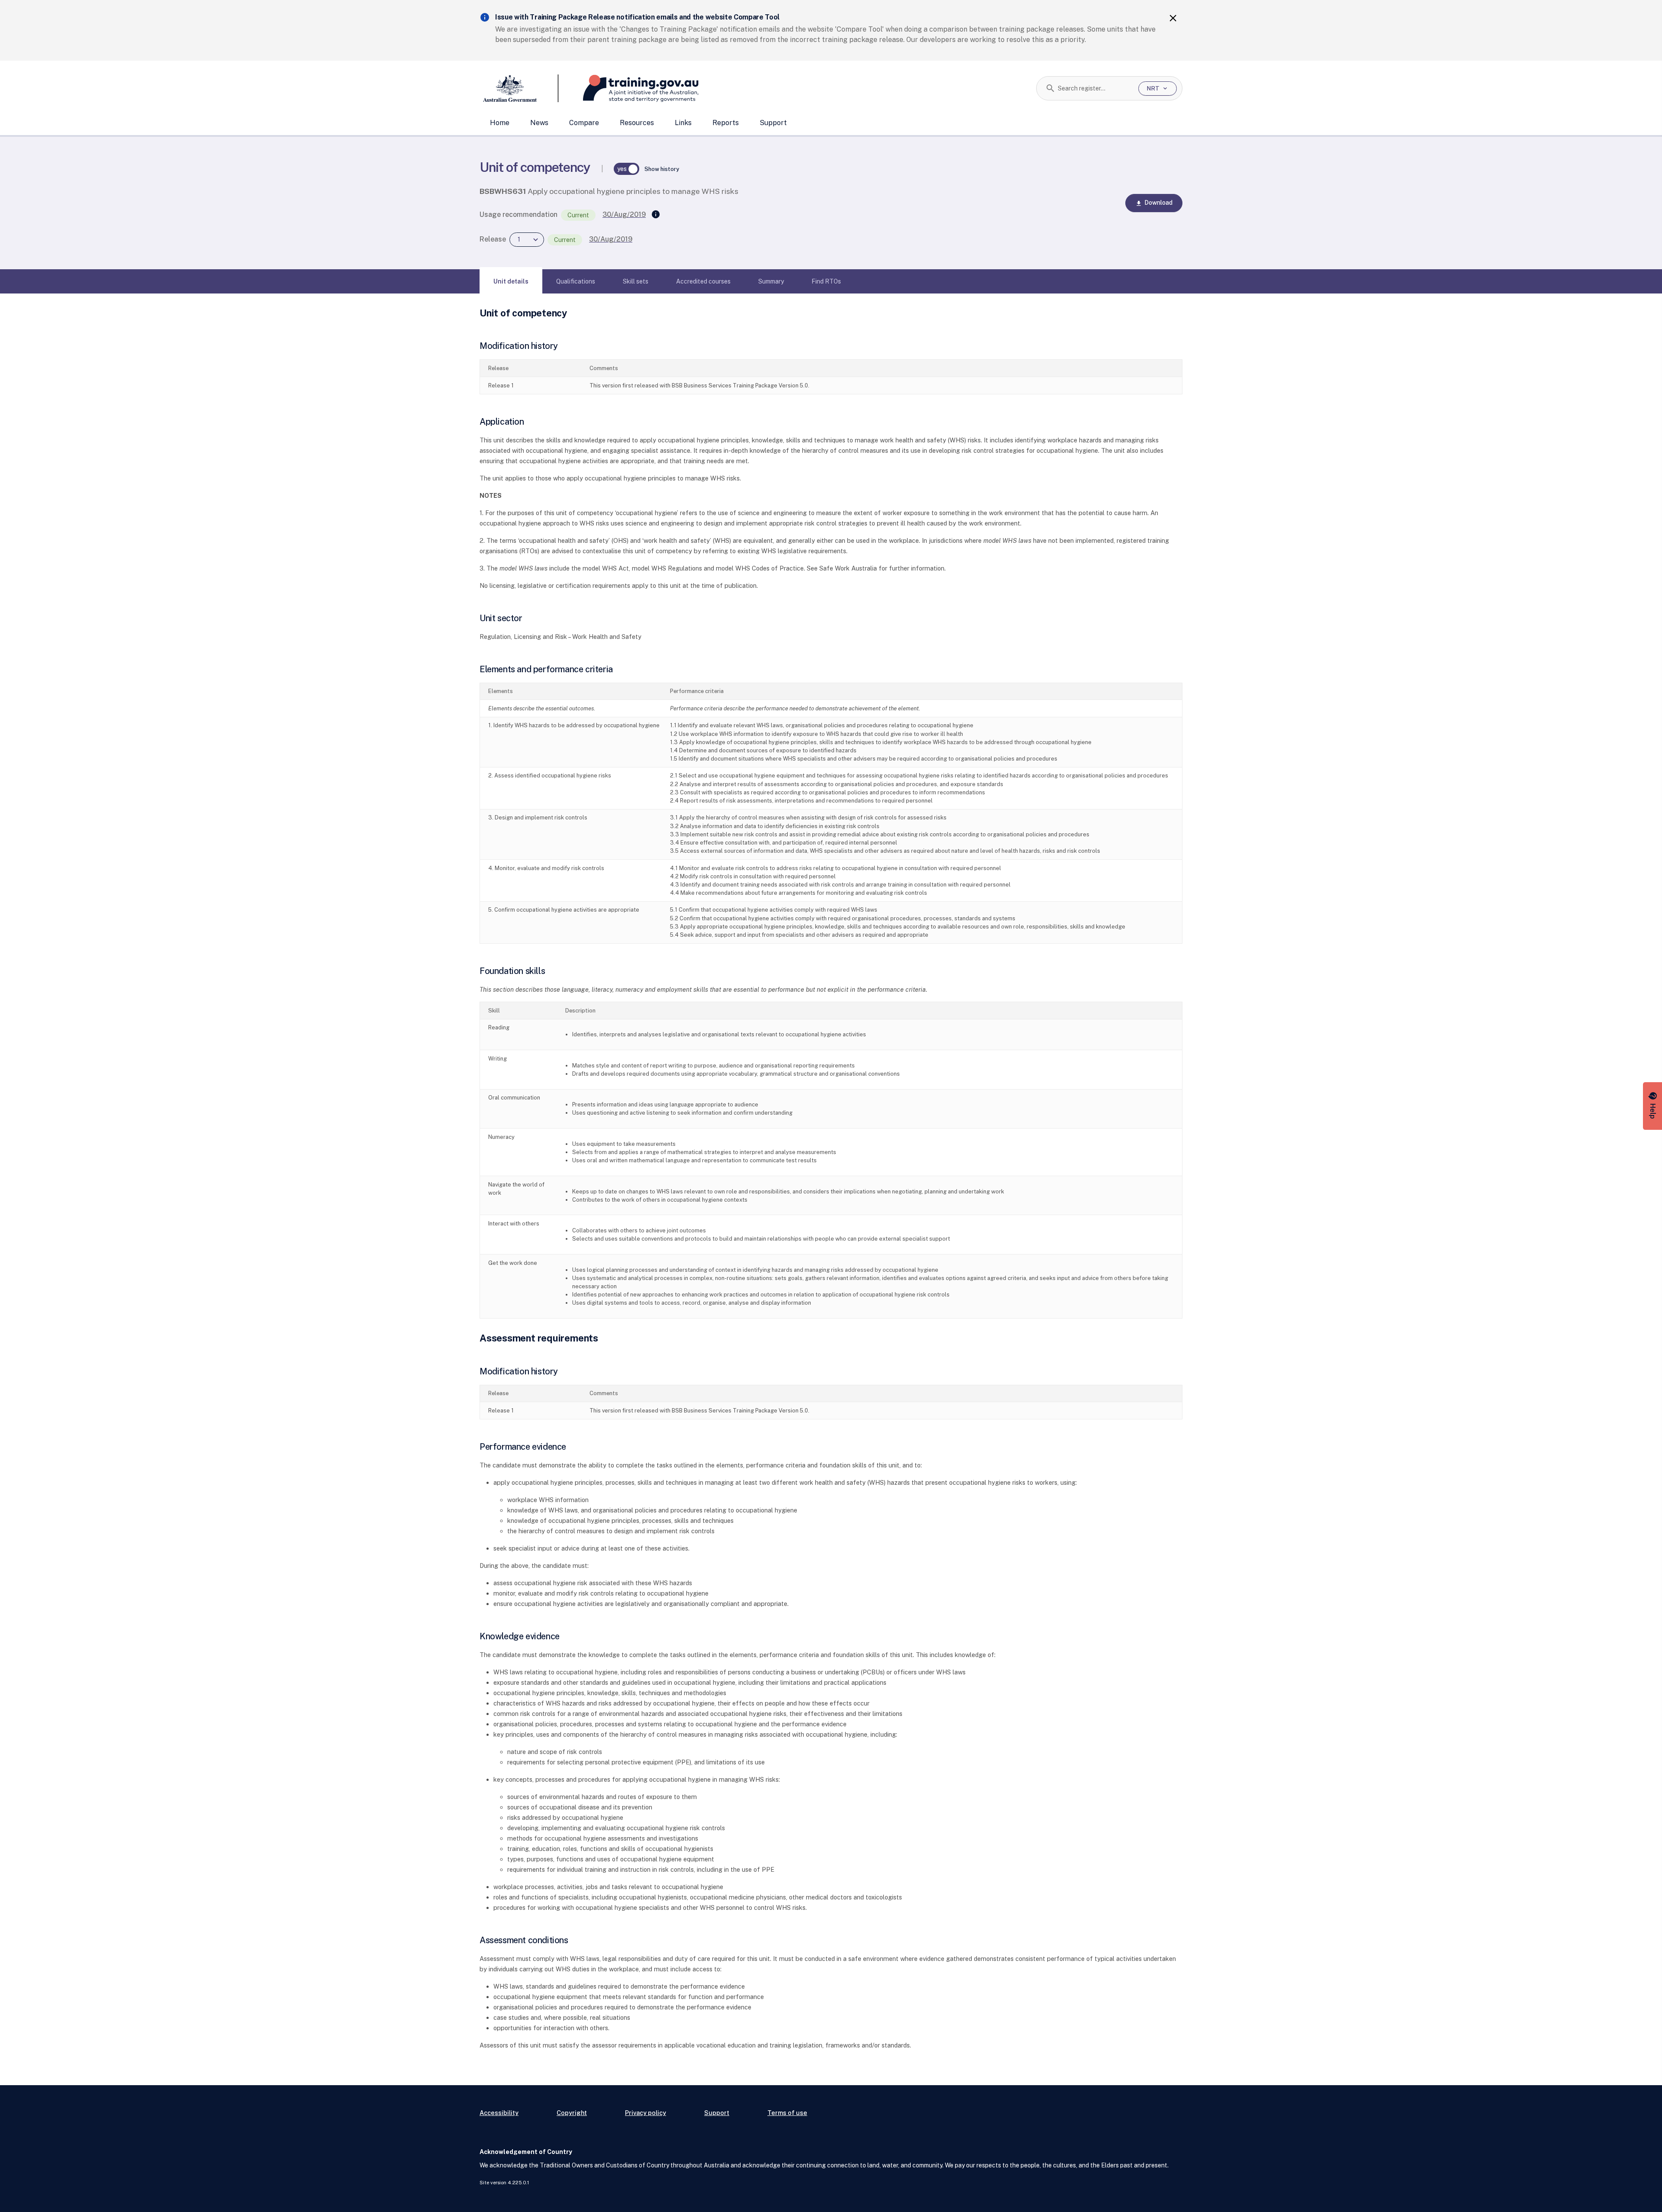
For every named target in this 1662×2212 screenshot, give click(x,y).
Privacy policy (646, 2113)
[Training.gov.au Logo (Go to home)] (629, 88)
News (539, 123)
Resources (637, 123)
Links (683, 123)
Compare (584, 123)
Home (500, 123)
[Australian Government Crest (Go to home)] (519, 88)
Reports (726, 123)
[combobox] (1095, 88)
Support (773, 123)
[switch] (627, 169)
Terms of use (787, 2113)
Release (493, 239)
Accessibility (499, 2113)
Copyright (572, 2113)
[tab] (511, 281)
